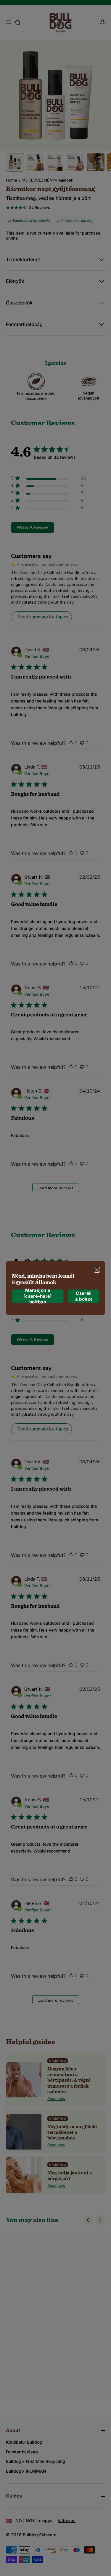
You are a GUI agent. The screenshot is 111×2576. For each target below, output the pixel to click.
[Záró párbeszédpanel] (97, 1270)
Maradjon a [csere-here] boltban (38, 1296)
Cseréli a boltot (84, 1296)
